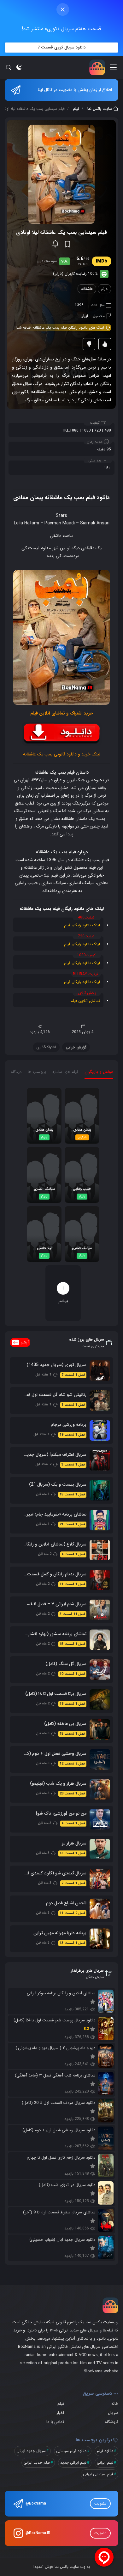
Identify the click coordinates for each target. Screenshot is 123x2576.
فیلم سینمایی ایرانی (98, 2474)
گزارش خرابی (76, 1047)
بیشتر (63, 1294)
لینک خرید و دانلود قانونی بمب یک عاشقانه (62, 754)
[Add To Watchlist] (67, 244)
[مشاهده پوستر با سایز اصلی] (61, 174)
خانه (115, 2404)
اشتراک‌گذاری (46, 1047)
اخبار (60, 2413)
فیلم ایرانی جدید (73, 2463)
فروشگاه (112, 2422)
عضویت (100, 2503)
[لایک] (105, 344)
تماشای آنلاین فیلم (85, 1001)
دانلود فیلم (105, 2451)
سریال (113, 2413)
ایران (84, 316)
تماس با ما (55, 2422)
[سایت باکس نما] (97, 67)
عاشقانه (87, 289)
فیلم (76, 109)
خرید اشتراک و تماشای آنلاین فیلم (62, 713)
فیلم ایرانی (105, 2463)
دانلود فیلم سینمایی (71, 2451)
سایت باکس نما (100, 109)
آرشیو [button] (25, 1342)
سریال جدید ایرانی (31, 2451)
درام (104, 289)
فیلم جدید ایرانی (37, 2463)
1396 (79, 305)
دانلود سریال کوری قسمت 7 (61, 47)
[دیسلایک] (89, 344)
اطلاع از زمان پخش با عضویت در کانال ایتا (75, 90)
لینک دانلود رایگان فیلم (82, 925)
